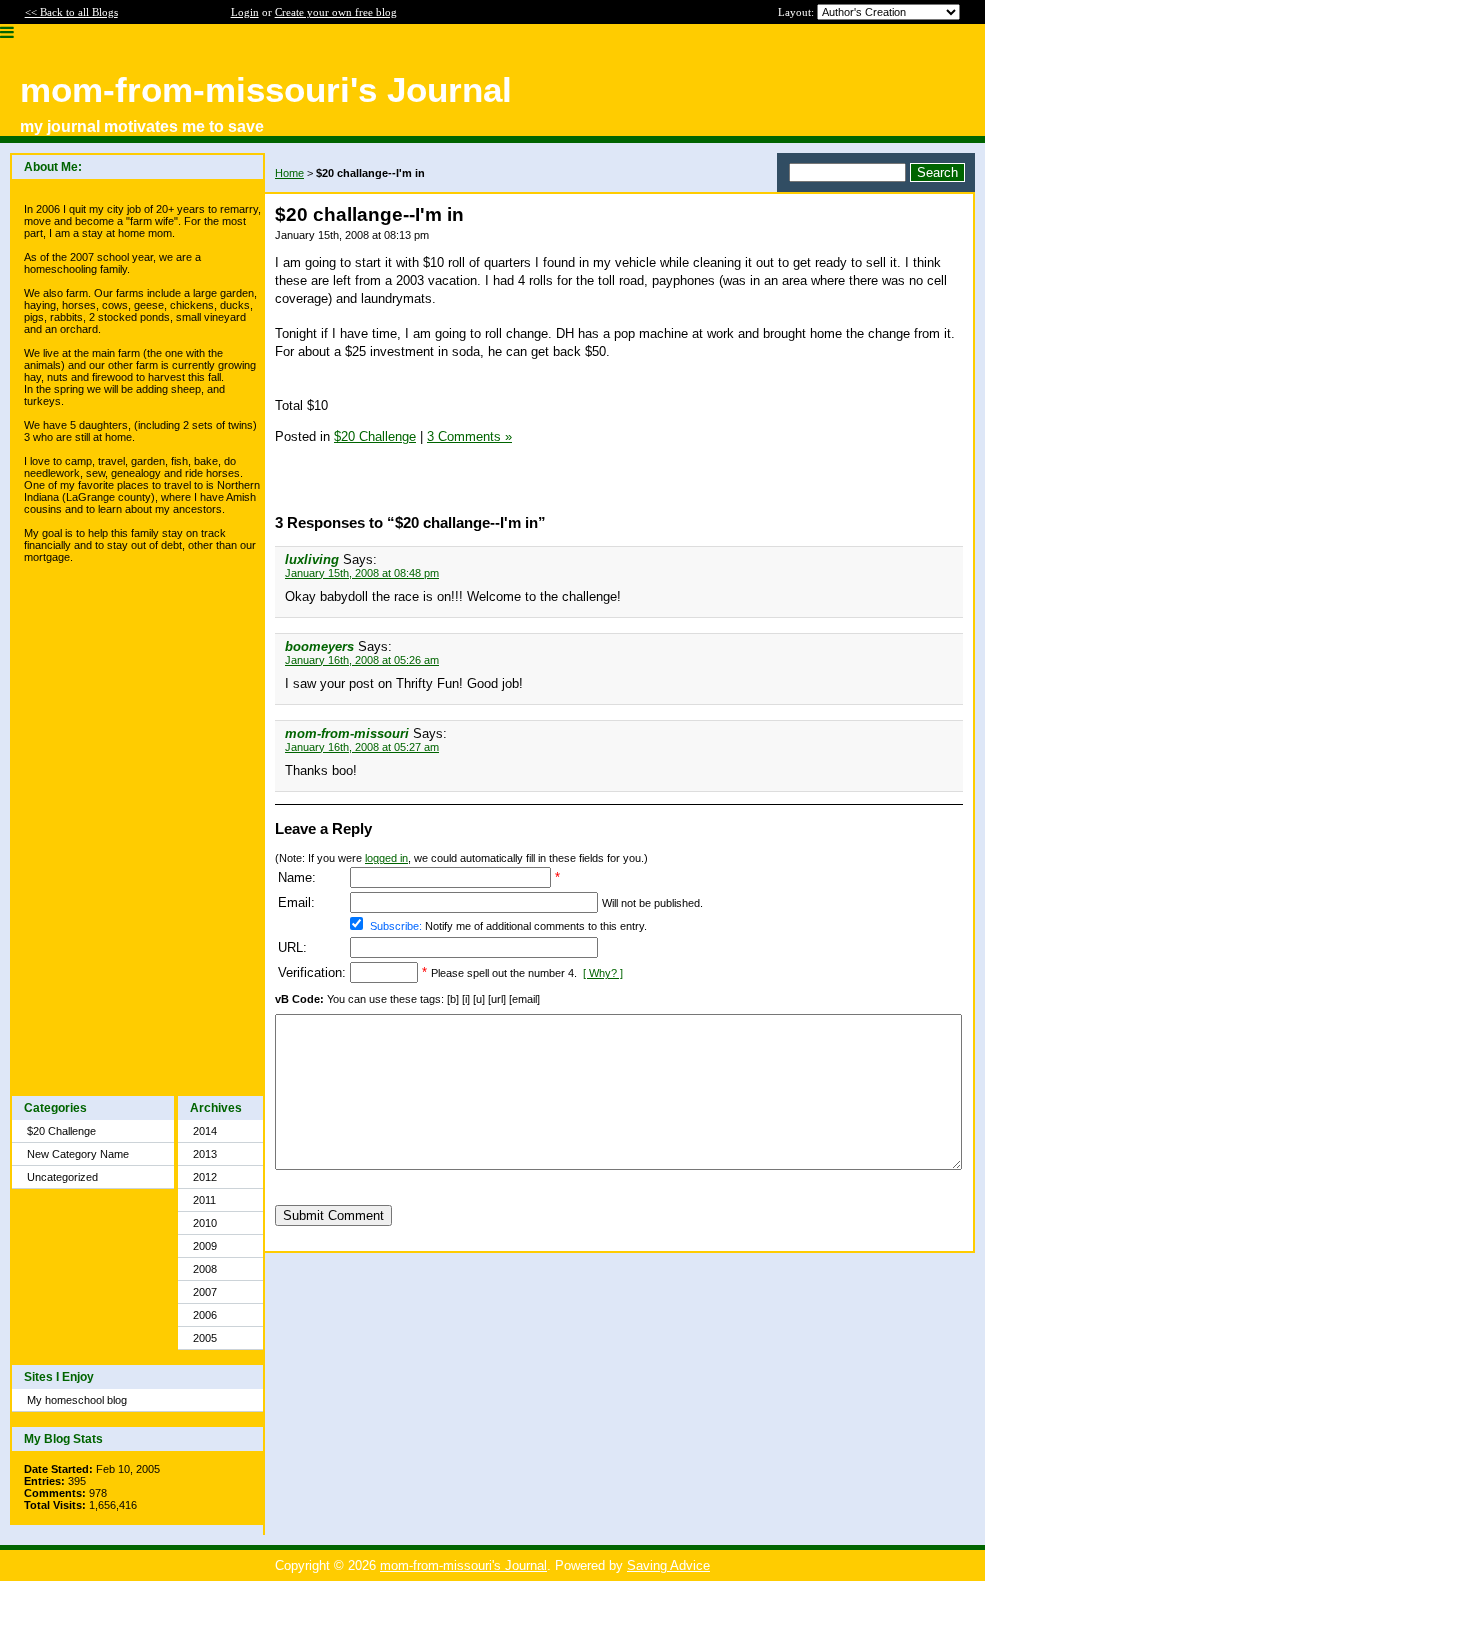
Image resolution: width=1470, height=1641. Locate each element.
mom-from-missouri (347, 733)
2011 (204, 1200)
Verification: (312, 972)
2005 (205, 1338)
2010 (205, 1223)
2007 (205, 1292)
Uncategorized (62, 1177)
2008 (205, 1269)
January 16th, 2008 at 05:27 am (362, 747)
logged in (386, 858)
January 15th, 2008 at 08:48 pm (362, 573)
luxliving (312, 559)
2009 (205, 1246)
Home (289, 173)
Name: (297, 877)
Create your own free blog (336, 12)
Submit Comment (333, 1215)
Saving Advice (668, 1565)
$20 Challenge (61, 1131)
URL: (292, 947)
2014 (205, 1131)
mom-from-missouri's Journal (463, 1565)
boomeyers (319, 646)
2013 (205, 1154)
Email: (296, 902)
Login (245, 12)
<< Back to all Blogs (71, 12)
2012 (205, 1177)
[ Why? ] (603, 973)
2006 (205, 1315)
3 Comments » (469, 436)
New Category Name (78, 1154)
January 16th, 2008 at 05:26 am (362, 660)
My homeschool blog (77, 1400)
